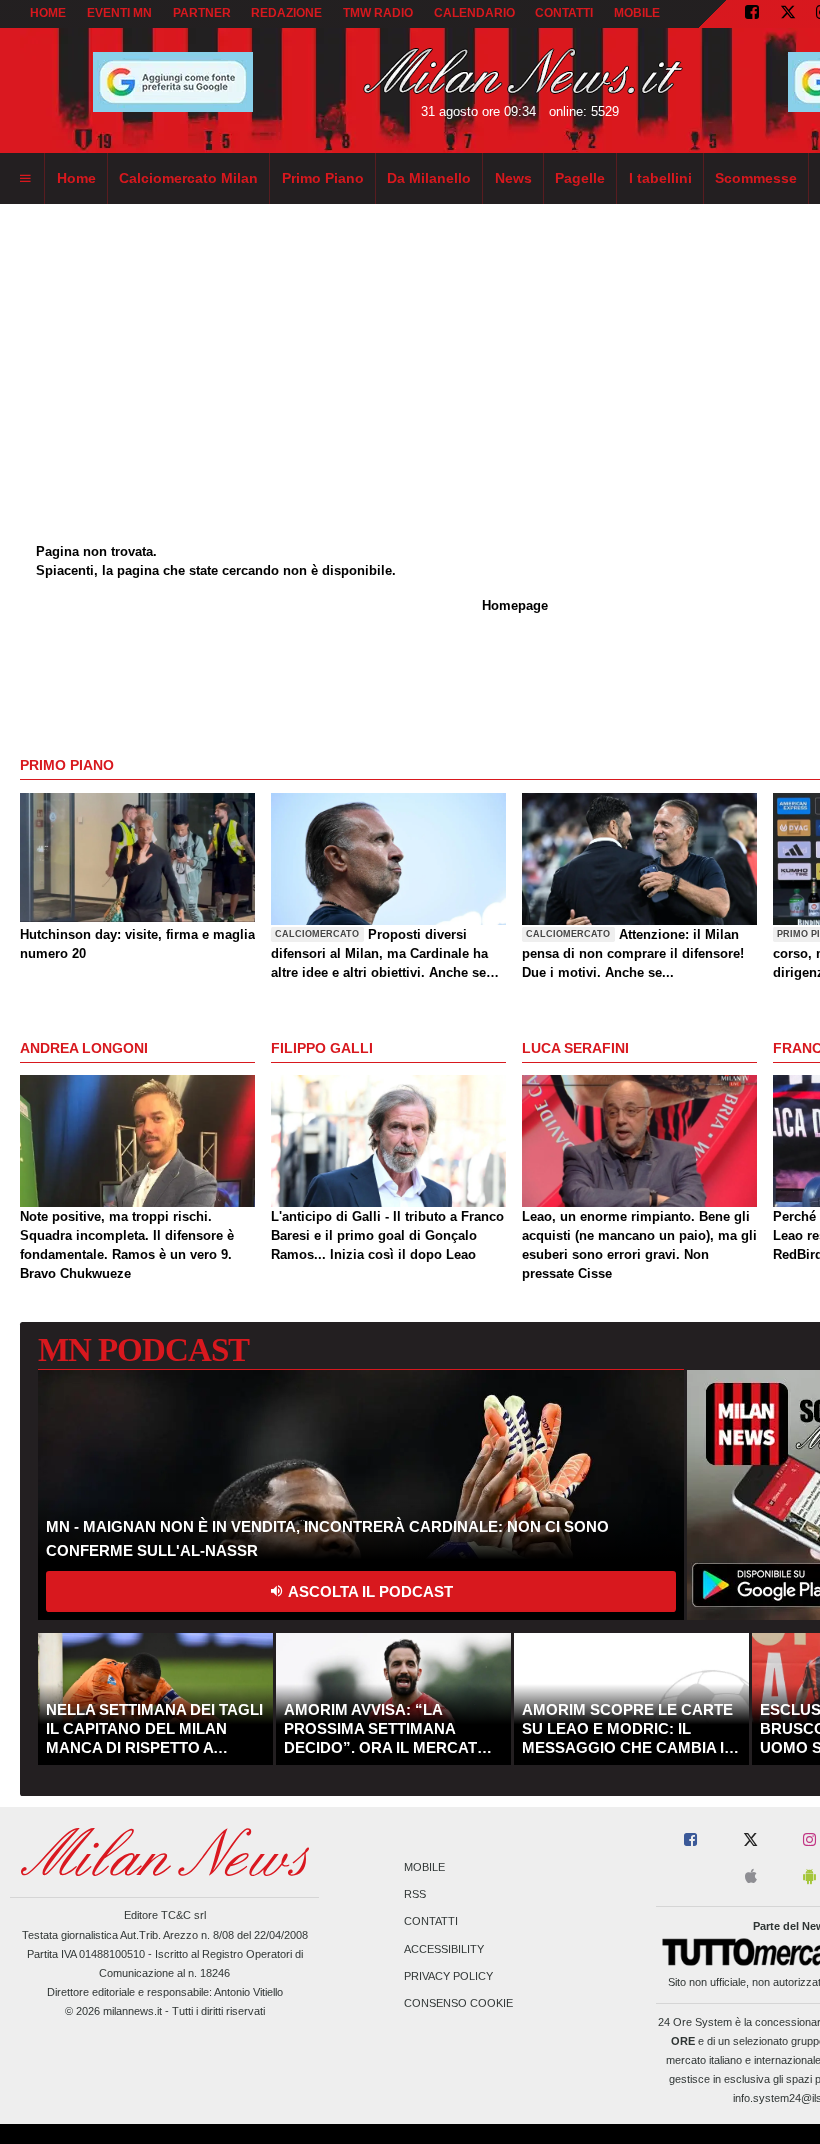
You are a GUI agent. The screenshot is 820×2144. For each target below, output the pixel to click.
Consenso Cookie (458, 2003)
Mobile (424, 1867)
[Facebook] (752, 14)
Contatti (431, 1922)
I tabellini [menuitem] (660, 178)
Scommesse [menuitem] (756, 178)
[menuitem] (25, 179)
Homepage (515, 605)
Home (48, 13)
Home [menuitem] (76, 178)
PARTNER (202, 13)
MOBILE (637, 13)
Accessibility (444, 1949)
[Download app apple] (751, 1877)
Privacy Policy (448, 1976)
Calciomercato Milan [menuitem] (188, 178)
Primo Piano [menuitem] (323, 178)
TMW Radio (378, 13)
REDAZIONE (286, 13)
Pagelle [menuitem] (580, 178)
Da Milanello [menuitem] (429, 178)
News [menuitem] (513, 178)
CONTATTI (564, 13)
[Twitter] (788, 14)
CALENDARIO (474, 13)
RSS (415, 1895)
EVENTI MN (119, 13)
